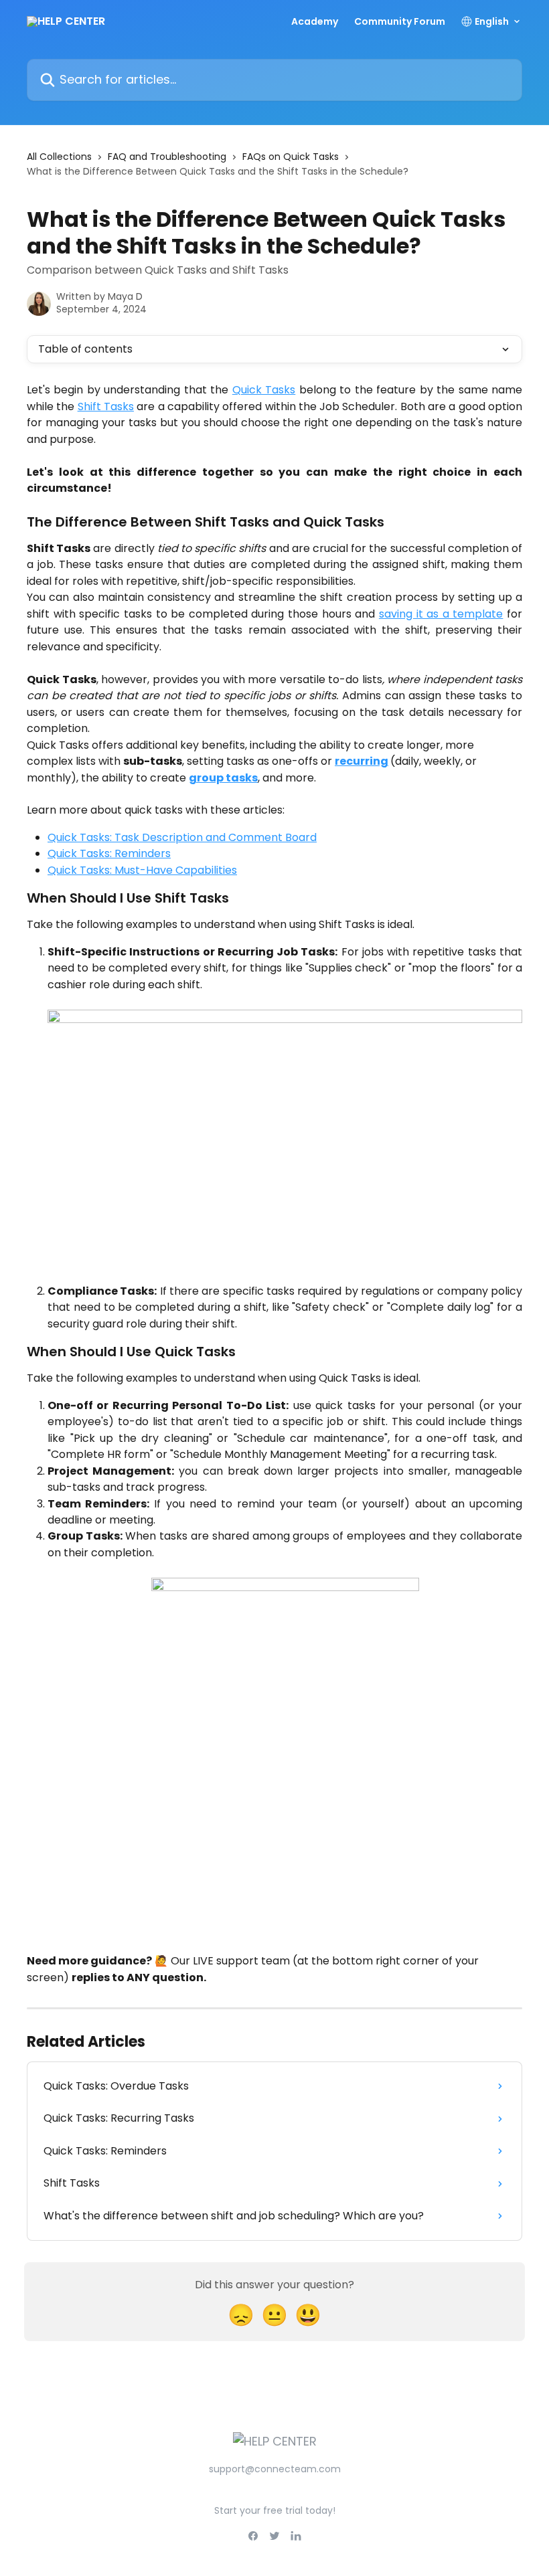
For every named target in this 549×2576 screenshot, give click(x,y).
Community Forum (400, 21)
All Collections (59, 157)
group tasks (223, 778)
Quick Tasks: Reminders (109, 853)
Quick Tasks (264, 390)
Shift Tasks (106, 406)
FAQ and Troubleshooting (167, 157)
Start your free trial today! (275, 2510)
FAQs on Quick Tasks (291, 157)
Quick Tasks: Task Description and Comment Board (182, 837)
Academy (315, 21)
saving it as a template (441, 614)
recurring (362, 761)
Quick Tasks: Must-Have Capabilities (142, 870)
